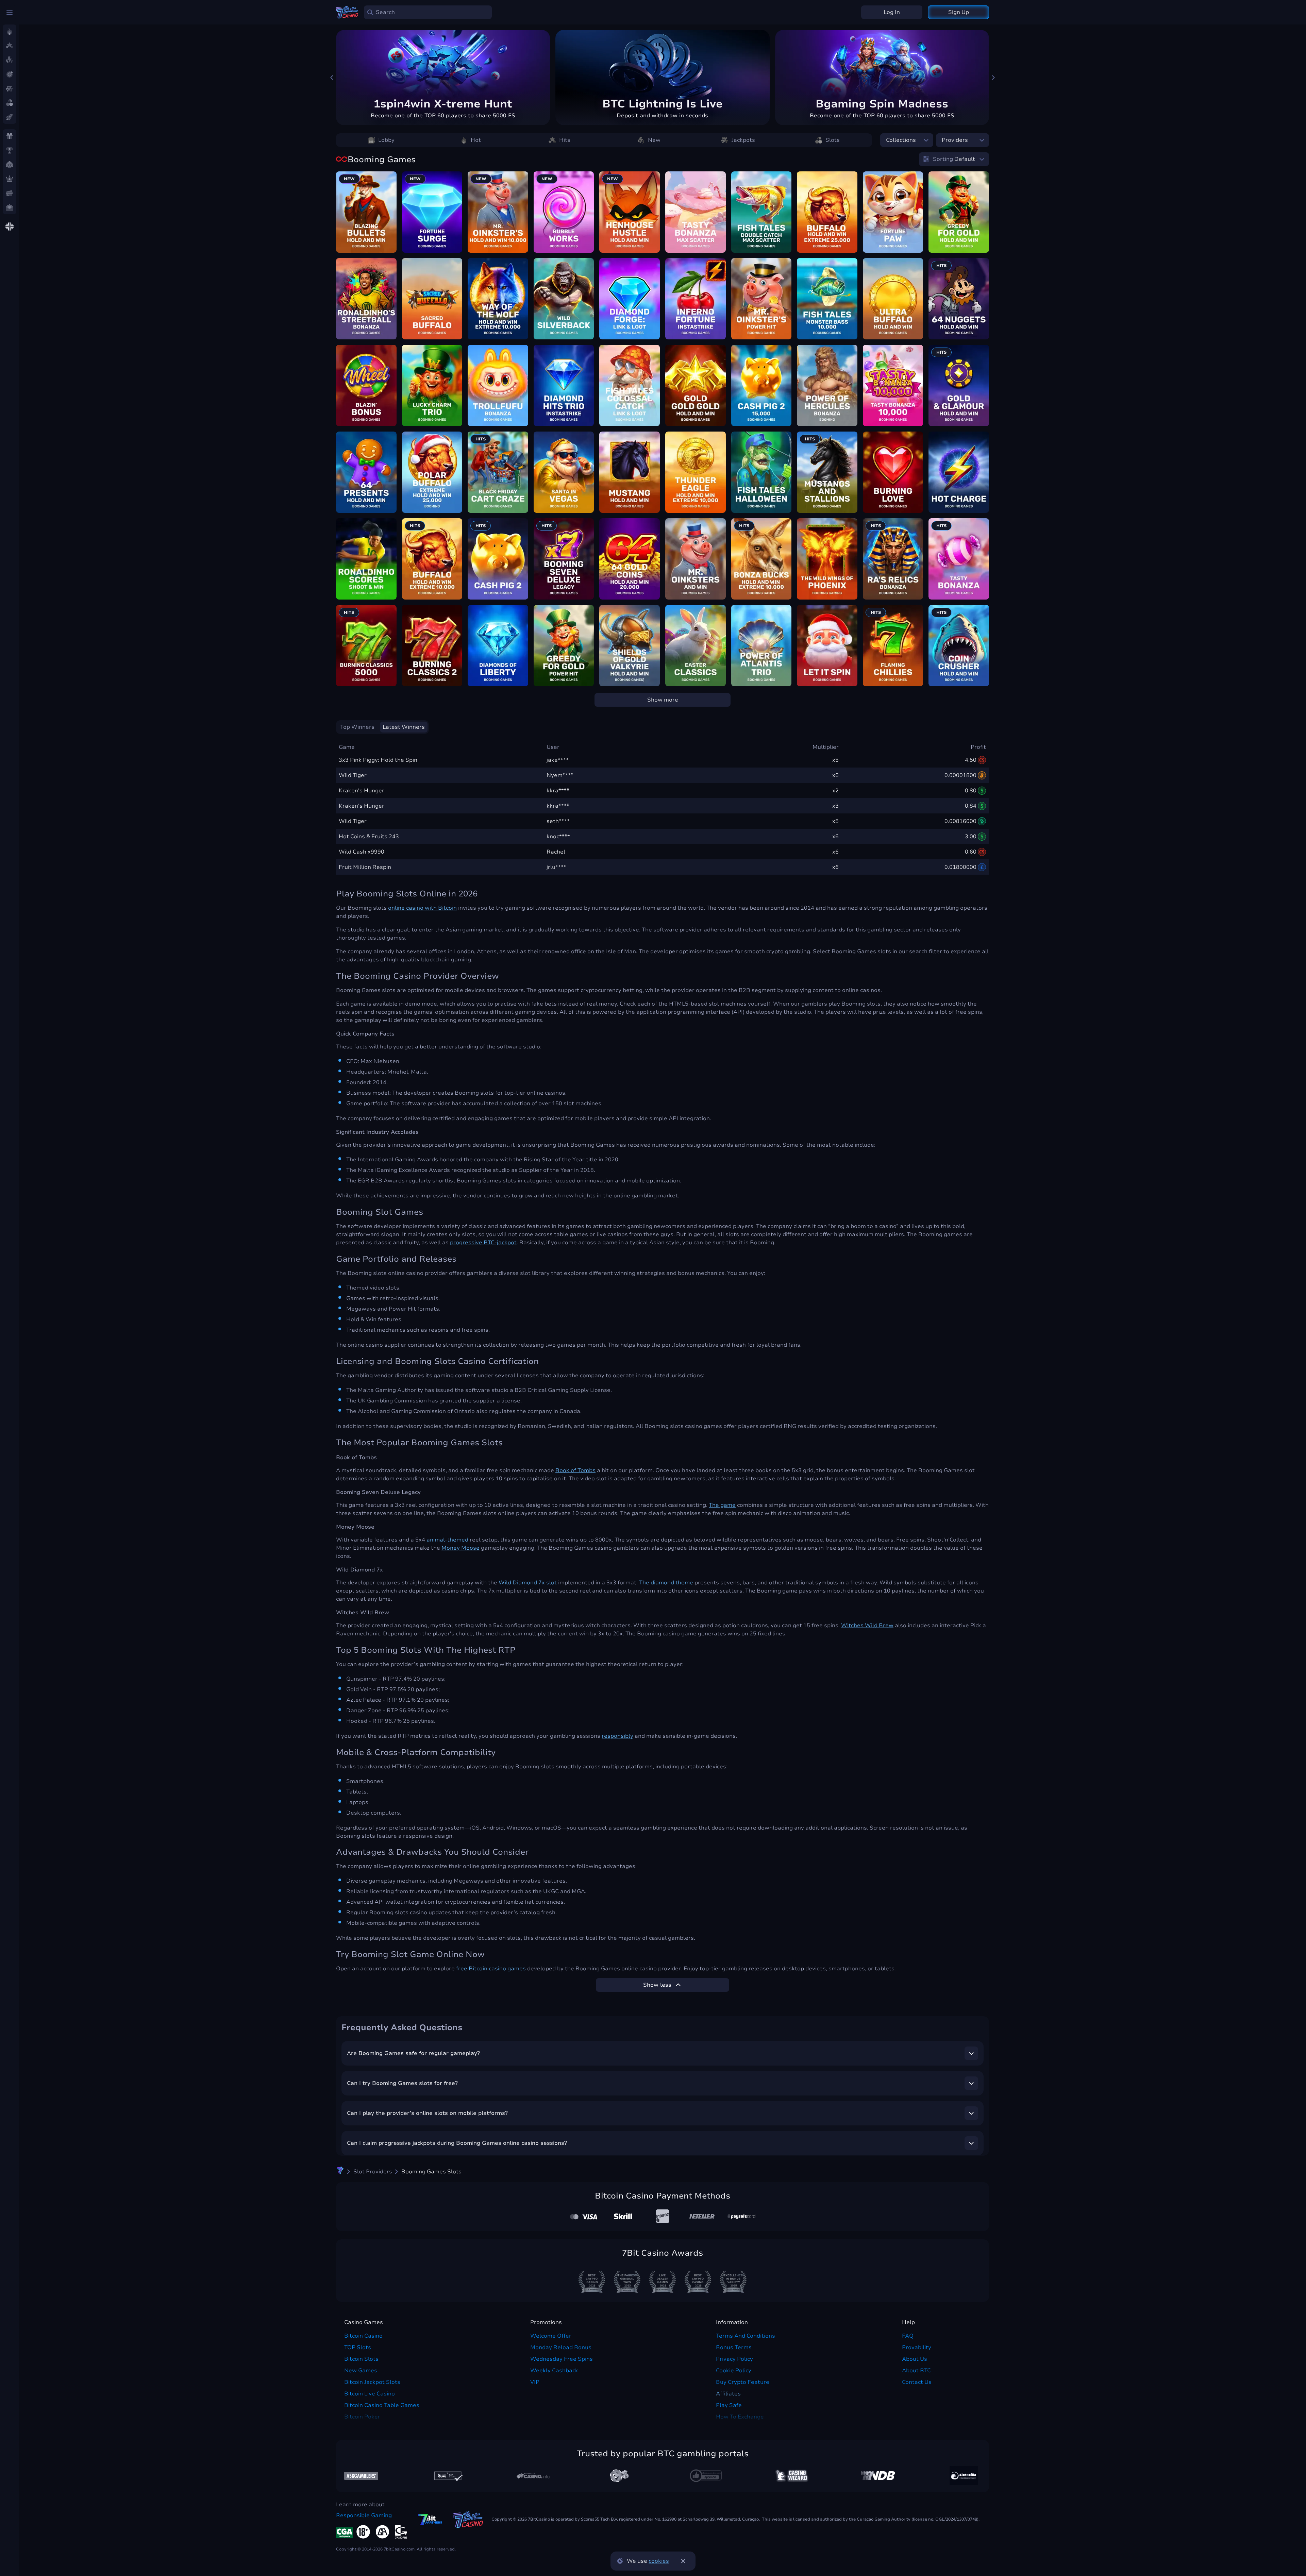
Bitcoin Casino (363, 2336)
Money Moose (461, 1548)
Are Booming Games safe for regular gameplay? (413, 2053)
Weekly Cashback (554, 2371)
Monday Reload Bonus (561, 2347)
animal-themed (447, 1540)
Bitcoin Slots (361, 2359)
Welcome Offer (551, 2336)
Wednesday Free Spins (562, 2359)
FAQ (908, 2336)
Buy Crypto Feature (743, 2382)
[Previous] (332, 78)
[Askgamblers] (361, 2476)
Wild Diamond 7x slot (528, 1583)
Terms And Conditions (746, 2336)
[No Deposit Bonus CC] (878, 2476)
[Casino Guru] (447, 2476)
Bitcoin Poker (362, 2417)
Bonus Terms (734, 2347)
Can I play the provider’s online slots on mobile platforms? (427, 2113)
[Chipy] (619, 2476)
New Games (361, 2371)
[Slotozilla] (964, 2476)
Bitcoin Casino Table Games (382, 2405)
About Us (915, 2359)
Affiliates (728, 2394)
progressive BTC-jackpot (483, 1243)
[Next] (993, 78)
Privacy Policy (734, 2359)
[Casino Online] (706, 2476)
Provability (917, 2347)
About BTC (916, 2371)
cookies (659, 2561)
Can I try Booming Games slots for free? (402, 2083)
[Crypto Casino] (340, 2172)
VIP (535, 2382)
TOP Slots (358, 2347)
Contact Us (917, 2382)
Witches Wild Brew (867, 1626)
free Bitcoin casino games (491, 1969)
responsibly (617, 1736)
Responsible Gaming (364, 2515)
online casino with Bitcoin (422, 908)
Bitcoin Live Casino (370, 2394)
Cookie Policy (734, 2371)
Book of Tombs (575, 1470)
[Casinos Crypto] (792, 2476)
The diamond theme (666, 1583)
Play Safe (729, 2405)
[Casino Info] (533, 2476)
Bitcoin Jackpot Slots (372, 2382)
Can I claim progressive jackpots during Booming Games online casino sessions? (457, 2143)
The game (722, 1505)
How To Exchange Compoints (740, 2421)
